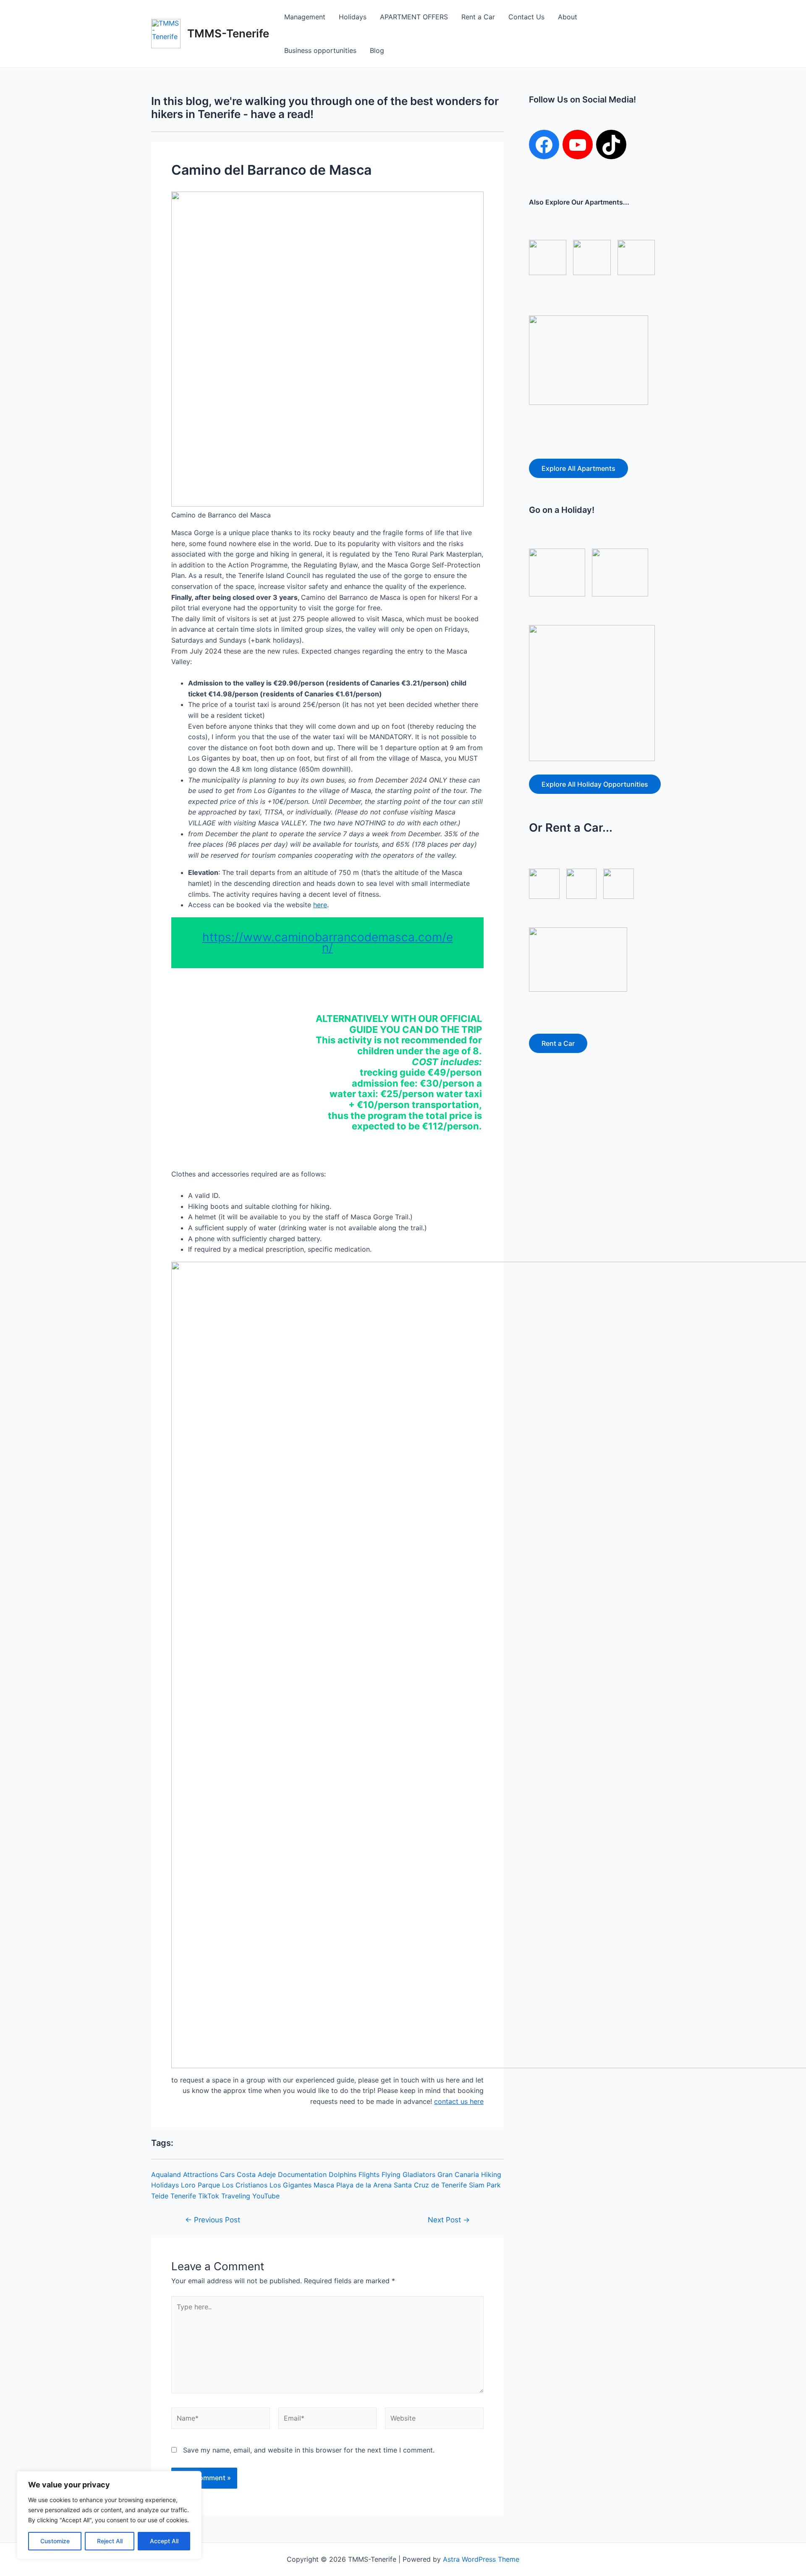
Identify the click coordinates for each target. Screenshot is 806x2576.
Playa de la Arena (364, 2185)
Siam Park (485, 2185)
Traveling (236, 2196)
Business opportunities (320, 50)
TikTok (209, 2196)
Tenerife (183, 2196)
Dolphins (343, 2174)
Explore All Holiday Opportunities (595, 784)
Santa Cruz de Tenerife (430, 2185)
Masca (324, 2185)
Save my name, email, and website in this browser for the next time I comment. (309, 2450)
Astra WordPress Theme (481, 2559)
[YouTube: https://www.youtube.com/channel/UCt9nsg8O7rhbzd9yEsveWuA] (578, 145)
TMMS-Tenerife (228, 33)
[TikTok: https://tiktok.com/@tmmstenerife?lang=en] (611, 145)
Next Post (449, 2220)
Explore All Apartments (578, 468)
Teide (160, 2196)
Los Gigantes (290, 2185)
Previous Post (213, 2220)
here (320, 905)
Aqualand (166, 2174)
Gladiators (419, 2174)
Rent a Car (478, 17)
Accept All (164, 2541)
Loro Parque (200, 2185)
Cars (227, 2174)
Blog (377, 50)
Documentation (302, 2174)
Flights (369, 2174)
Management (305, 17)
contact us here (459, 2101)
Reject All (110, 2541)
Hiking (491, 2174)
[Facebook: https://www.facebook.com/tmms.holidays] (544, 145)
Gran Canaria (458, 2174)
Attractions (200, 2174)
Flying (391, 2174)
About (568, 17)
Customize (55, 2541)
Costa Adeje (256, 2174)
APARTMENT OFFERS (414, 17)
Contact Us (526, 17)
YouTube (266, 2196)
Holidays (353, 17)
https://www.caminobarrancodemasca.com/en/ (328, 943)
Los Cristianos (245, 2185)
